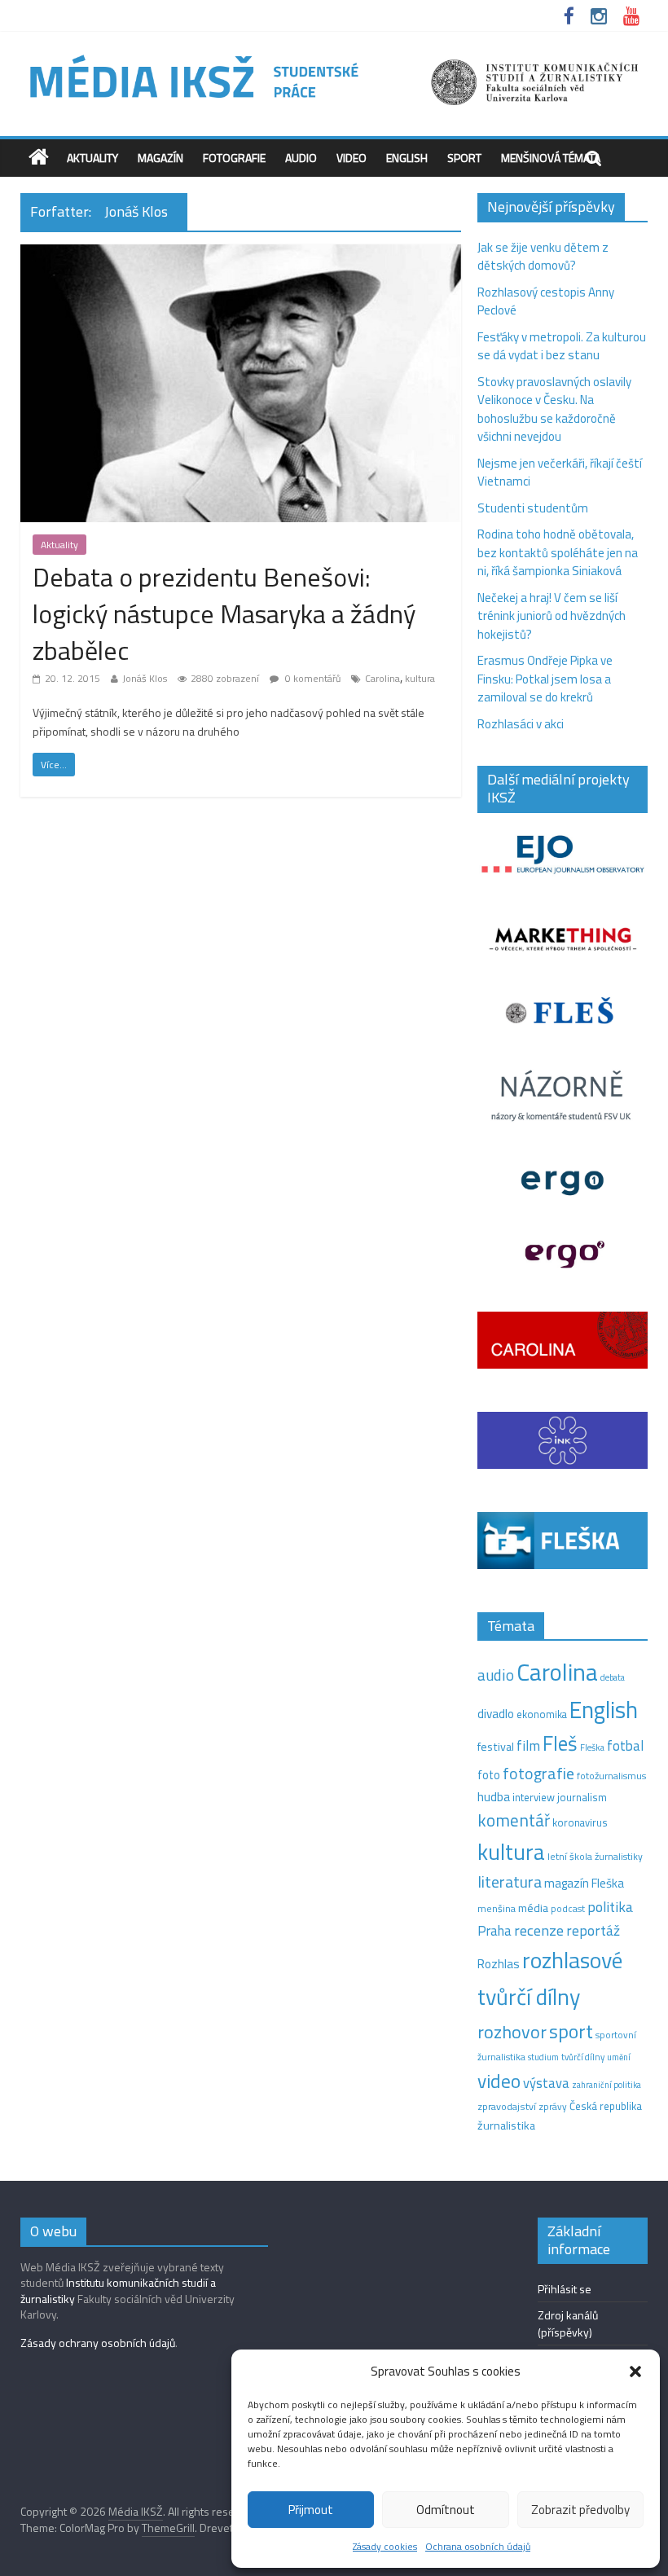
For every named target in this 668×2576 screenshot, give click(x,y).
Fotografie (234, 158)
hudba (494, 1796)
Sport (464, 158)
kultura (420, 678)
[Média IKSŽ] (334, 57)
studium (543, 2057)
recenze (539, 1930)
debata (613, 1677)
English (407, 158)
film (528, 1745)
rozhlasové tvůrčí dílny (550, 1978)
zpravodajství (507, 2106)
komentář (514, 1820)
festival (496, 1747)
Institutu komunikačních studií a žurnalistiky (118, 2290)
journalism (582, 1797)
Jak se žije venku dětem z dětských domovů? (543, 257)
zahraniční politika (606, 2085)
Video (352, 158)
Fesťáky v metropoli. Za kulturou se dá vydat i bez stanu (562, 346)
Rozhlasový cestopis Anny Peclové (546, 301)
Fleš (560, 1743)
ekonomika (542, 1714)
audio (496, 1675)
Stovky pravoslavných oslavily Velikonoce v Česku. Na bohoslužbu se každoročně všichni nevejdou (554, 409)
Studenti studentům (533, 508)
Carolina (382, 678)
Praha (494, 1931)
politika (610, 1907)
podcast (568, 1909)
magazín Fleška (584, 1883)
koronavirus (580, 1822)
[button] (635, 2372)
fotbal (625, 1746)
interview (534, 1797)
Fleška (592, 1747)
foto (489, 1775)
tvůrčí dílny (583, 2057)
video (499, 2081)
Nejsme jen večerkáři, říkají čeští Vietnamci (560, 473)
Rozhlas (499, 1964)
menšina (497, 1908)
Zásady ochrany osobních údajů (98, 2343)
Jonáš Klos (145, 678)
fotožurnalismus (611, 1776)
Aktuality (92, 158)
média (533, 1908)
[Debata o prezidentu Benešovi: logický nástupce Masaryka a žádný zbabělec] (241, 254)
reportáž (593, 1930)
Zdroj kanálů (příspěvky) (568, 2323)
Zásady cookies (385, 2546)
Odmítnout (446, 2510)
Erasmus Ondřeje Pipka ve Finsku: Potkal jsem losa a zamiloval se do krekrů (545, 679)
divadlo (496, 1714)
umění (619, 2057)
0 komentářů (312, 678)
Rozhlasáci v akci (521, 724)
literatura (510, 1882)
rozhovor (512, 2032)
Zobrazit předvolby (580, 2510)
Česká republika (606, 2106)
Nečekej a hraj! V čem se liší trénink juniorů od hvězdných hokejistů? (552, 616)
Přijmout (311, 2510)
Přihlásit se (565, 2289)
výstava (546, 2083)
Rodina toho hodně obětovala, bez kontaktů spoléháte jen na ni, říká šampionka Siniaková (558, 552)
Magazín (160, 158)
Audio (301, 158)
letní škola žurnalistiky (595, 1856)
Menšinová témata (551, 158)
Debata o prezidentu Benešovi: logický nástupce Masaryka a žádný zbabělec (224, 613)
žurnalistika (506, 2125)
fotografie (538, 1773)
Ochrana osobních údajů (478, 2546)
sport (571, 2031)
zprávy (553, 2107)
